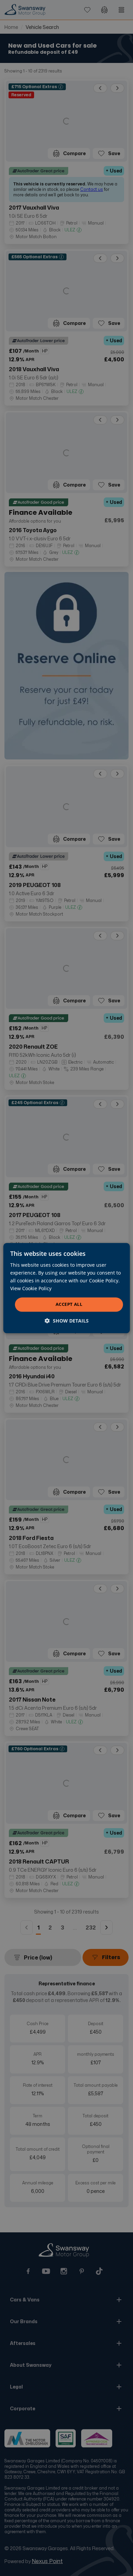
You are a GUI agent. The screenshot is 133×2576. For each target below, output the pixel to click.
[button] (67, 1321)
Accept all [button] (69, 1305)
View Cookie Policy (31, 1288)
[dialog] (67, 1288)
